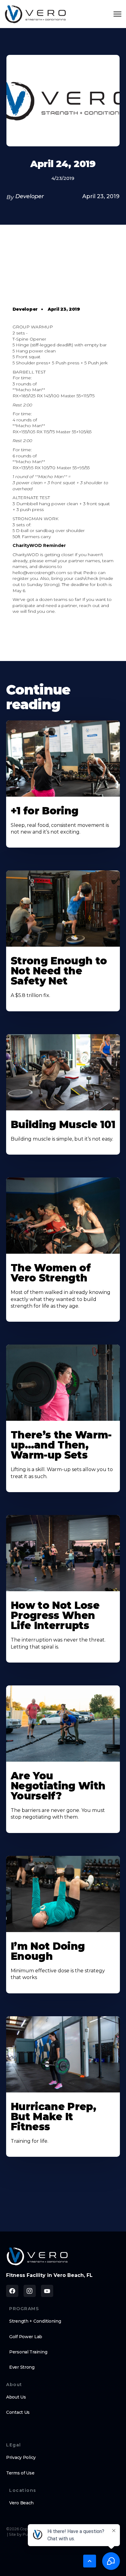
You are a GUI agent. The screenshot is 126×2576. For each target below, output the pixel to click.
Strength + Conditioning (35, 2321)
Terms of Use (20, 2473)
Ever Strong (22, 2367)
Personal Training (28, 2352)
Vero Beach (21, 2503)
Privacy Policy (21, 2457)
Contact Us (18, 2412)
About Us (16, 2397)
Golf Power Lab (26, 2337)
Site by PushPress (25, 2534)
